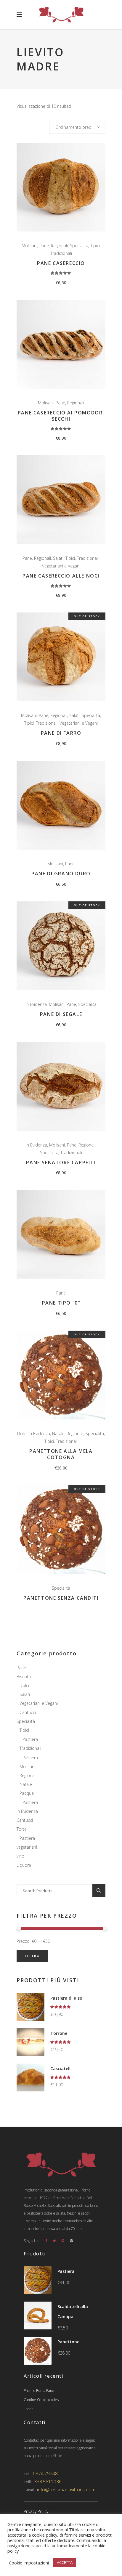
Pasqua (27, 1793)
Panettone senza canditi (61, 1598)
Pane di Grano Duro (61, 874)
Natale (58, 1433)
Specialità (79, 246)
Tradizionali (61, 253)
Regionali (59, 246)
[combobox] (77, 127)
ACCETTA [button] (65, 2562)
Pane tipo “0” (61, 1303)
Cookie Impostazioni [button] (29, 2563)
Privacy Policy (36, 2511)
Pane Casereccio (61, 263)
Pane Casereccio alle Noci (61, 576)
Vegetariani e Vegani (61, 566)
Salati (58, 558)
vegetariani (27, 1847)
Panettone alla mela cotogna (61, 1454)
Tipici (95, 246)
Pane (44, 246)
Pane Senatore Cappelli (61, 1162)
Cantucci (28, 1712)
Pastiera (30, 1739)
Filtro (32, 1956)
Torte (22, 1829)
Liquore (24, 1865)
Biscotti (24, 1677)
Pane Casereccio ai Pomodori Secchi (61, 416)
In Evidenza (36, 1004)
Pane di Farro (61, 733)
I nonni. (29, 2409)
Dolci (22, 1433)
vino (20, 1856)
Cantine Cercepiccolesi (42, 2400)
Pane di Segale (61, 1014)
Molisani (29, 246)
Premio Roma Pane (39, 2391)
